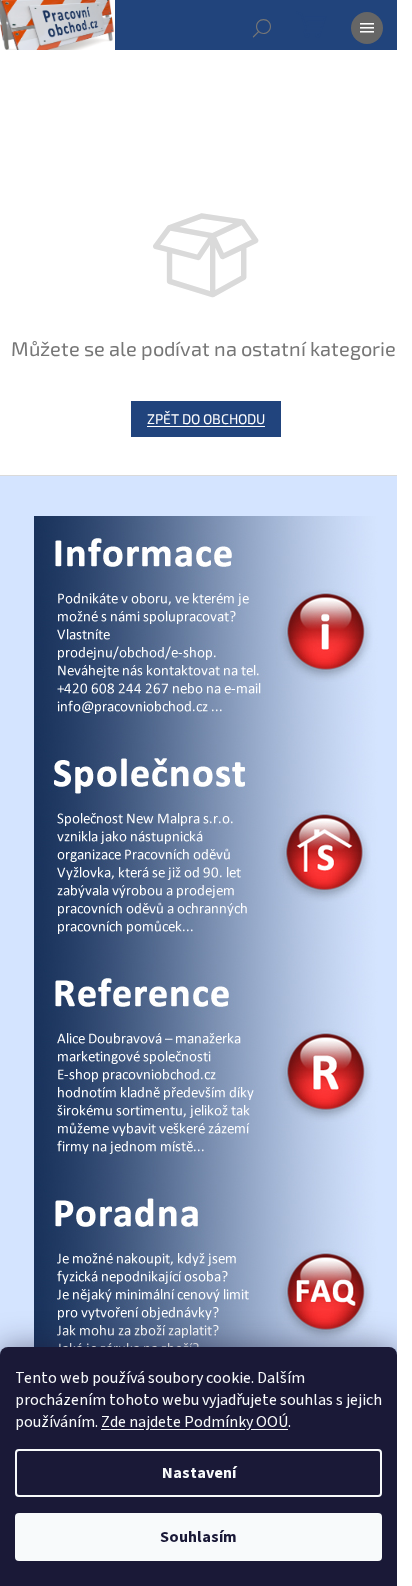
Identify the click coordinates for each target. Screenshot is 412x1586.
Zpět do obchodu (206, 418)
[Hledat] (262, 28)
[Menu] (367, 28)
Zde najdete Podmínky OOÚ (194, 1422)
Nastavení (199, 1473)
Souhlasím (198, 1537)
